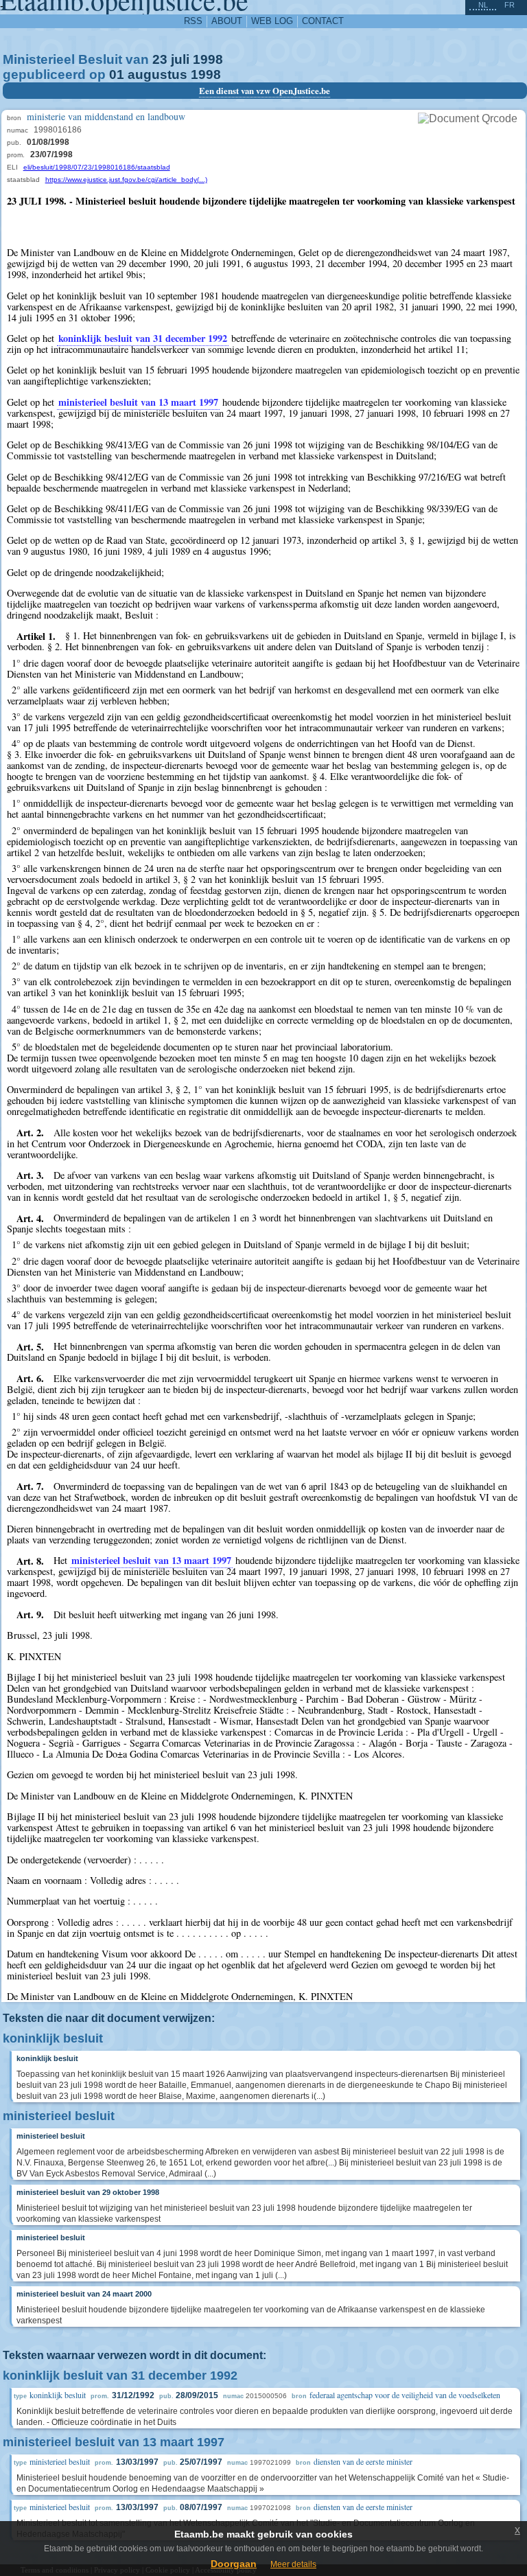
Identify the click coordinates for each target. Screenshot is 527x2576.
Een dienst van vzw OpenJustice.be (265, 91)
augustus (157, 74)
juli (180, 59)
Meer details (293, 2564)
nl (483, 5)
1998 (208, 59)
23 (160, 59)
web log (272, 21)
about (227, 21)
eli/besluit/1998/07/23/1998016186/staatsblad (97, 167)
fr (510, 5)
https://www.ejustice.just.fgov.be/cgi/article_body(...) (126, 180)
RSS (193, 21)
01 (117, 74)
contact (323, 21)
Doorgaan (234, 2564)
